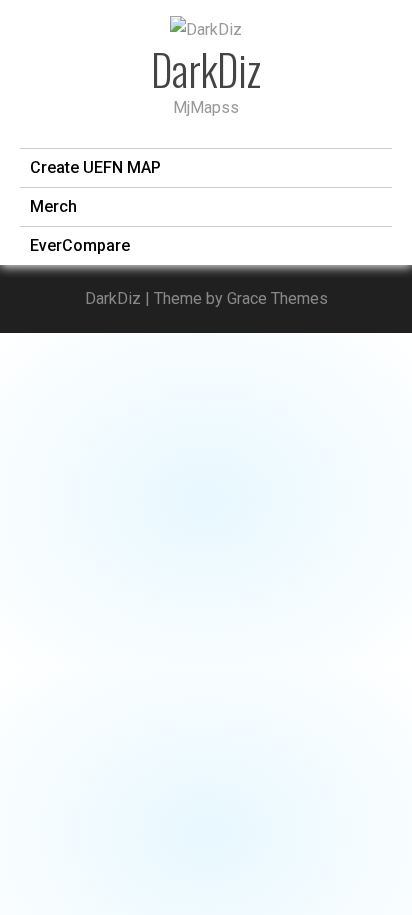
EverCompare (80, 245)
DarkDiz (206, 69)
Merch (53, 206)
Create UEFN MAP (95, 167)
